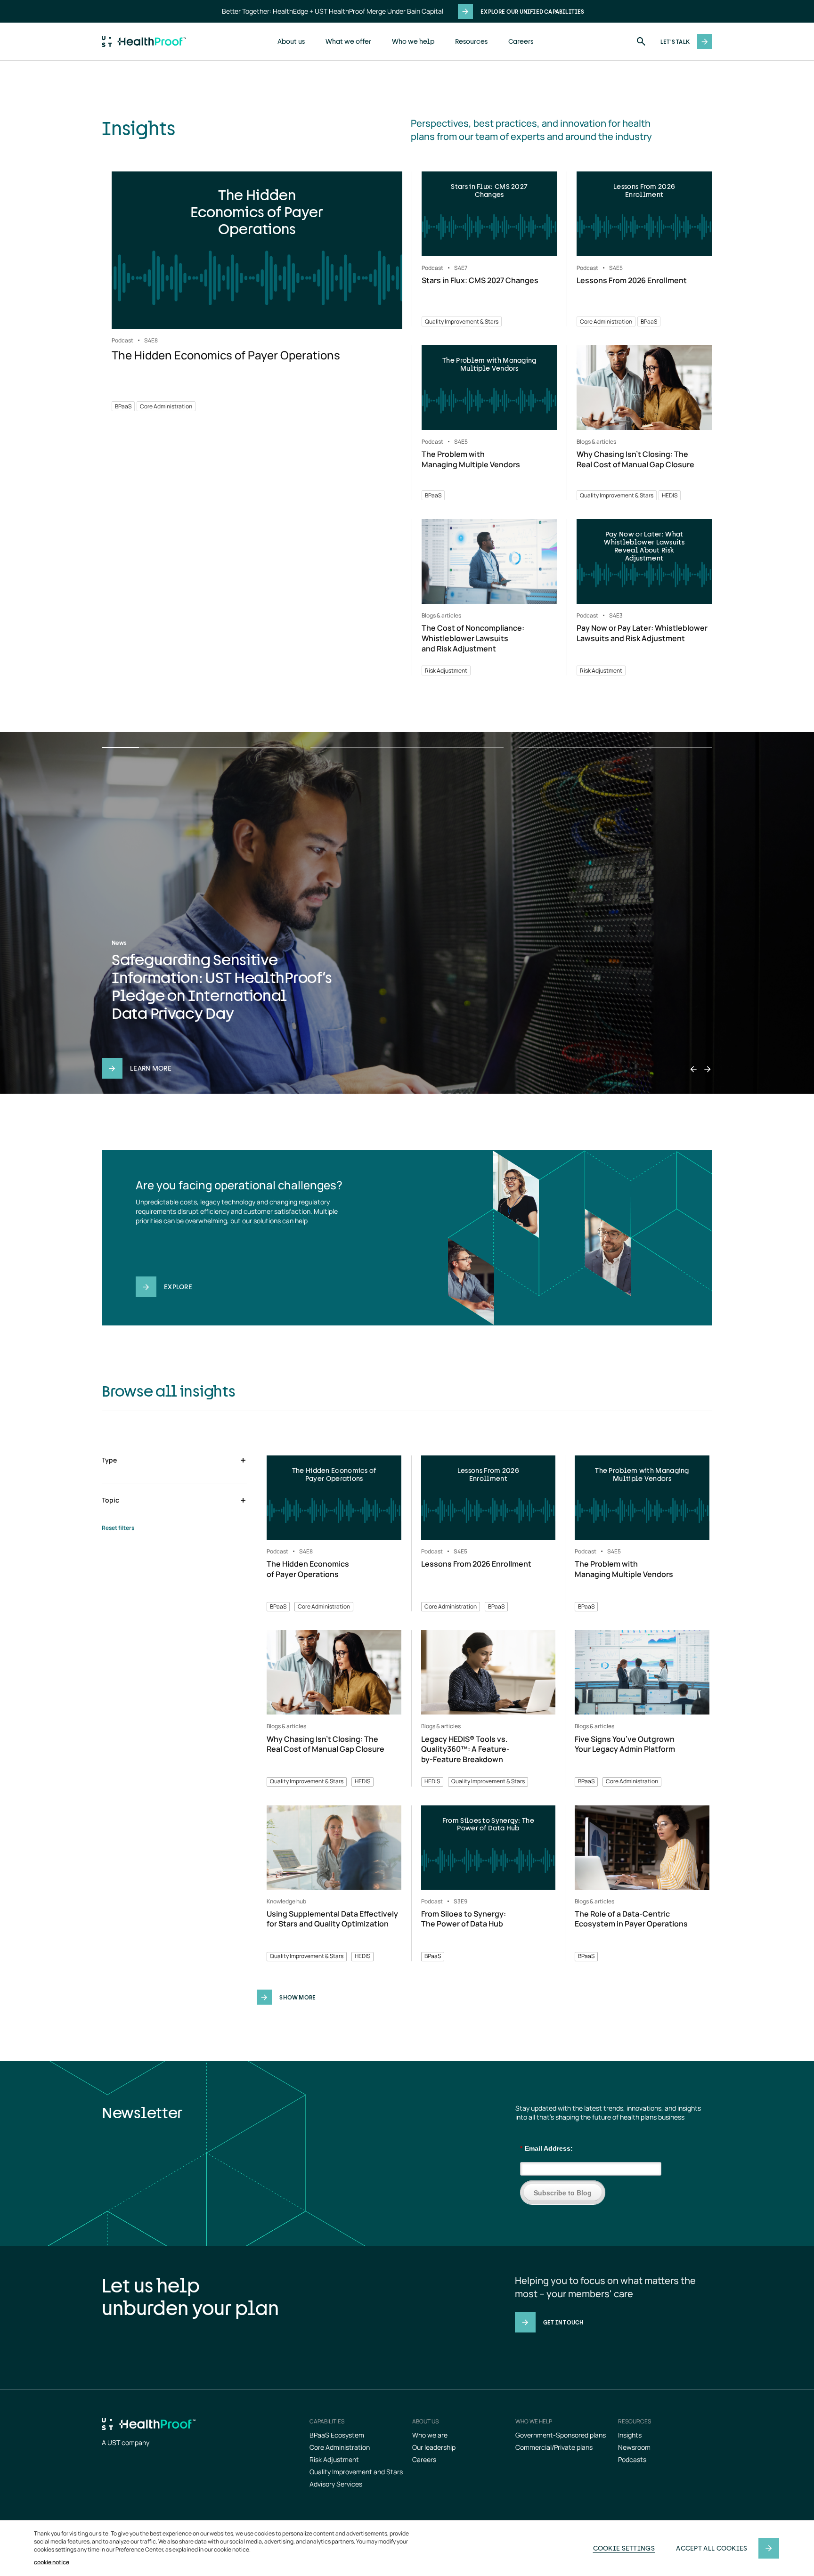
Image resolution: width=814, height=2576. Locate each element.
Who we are (430, 2435)
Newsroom (634, 2447)
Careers (521, 41)
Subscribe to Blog (563, 2193)
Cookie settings (624, 2548)
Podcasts (632, 2459)
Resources (471, 41)
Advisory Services (336, 2484)
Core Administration (340, 2447)
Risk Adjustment (334, 2459)
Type (109, 1460)
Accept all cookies (712, 2548)
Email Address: (546, 2148)
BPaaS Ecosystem (337, 2435)
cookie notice (52, 2562)
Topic (110, 1500)
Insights (630, 2435)
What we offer (348, 41)
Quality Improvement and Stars (356, 2472)
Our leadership (434, 2447)
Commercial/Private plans (554, 2447)
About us (291, 41)
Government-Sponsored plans (561, 2435)
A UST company (126, 2442)
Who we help (413, 41)
